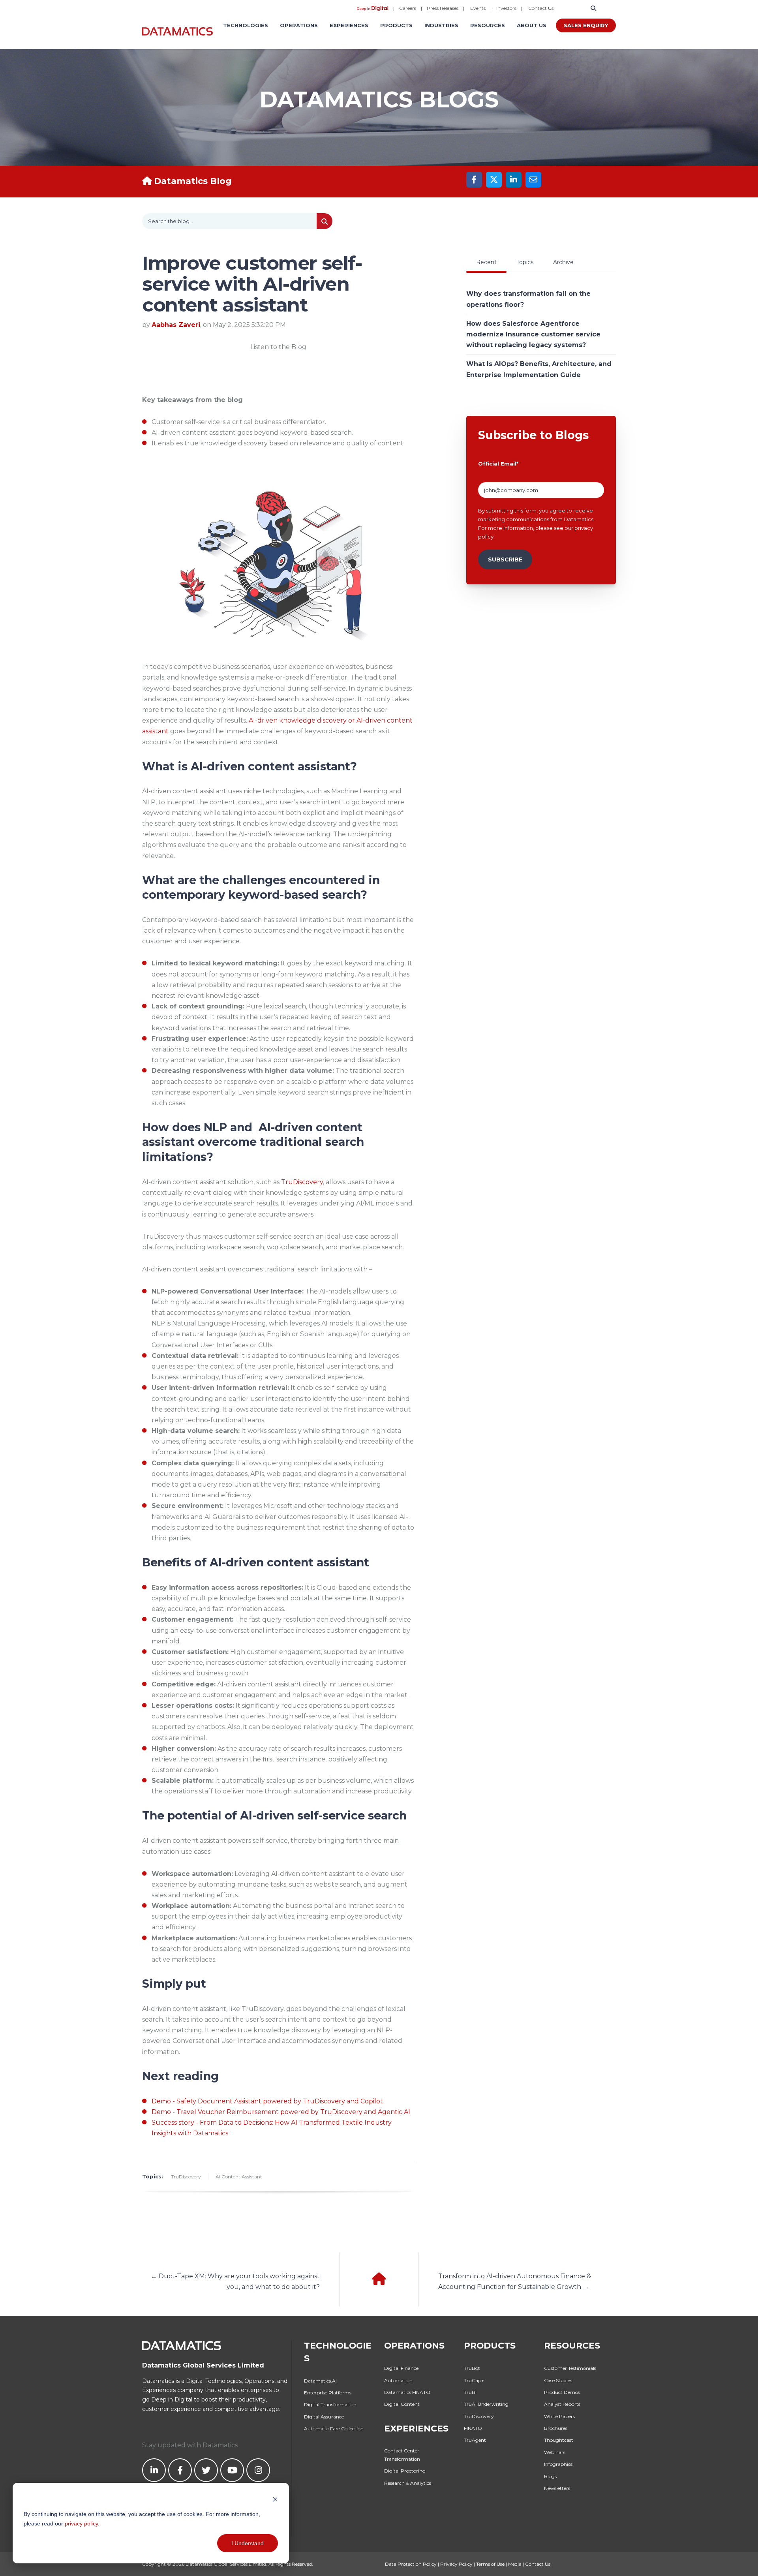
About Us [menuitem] (532, 25)
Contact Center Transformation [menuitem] (402, 2455)
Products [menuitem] (396, 25)
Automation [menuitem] (398, 2380)
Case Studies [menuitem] (558, 2380)
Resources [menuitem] (488, 25)
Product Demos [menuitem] (562, 2392)
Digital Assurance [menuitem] (324, 2417)
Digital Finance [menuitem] (401, 2368)
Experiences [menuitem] (349, 25)
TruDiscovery (302, 1182)
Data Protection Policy (411, 2564)
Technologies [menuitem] (246, 25)
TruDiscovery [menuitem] (479, 2416)
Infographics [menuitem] (558, 2464)
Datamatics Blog (193, 181)
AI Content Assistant (239, 2177)
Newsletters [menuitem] (557, 2488)
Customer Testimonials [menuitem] (570, 2368)
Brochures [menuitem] (556, 2428)
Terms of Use (490, 2564)
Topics (525, 262)
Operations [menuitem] (299, 25)
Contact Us (541, 8)
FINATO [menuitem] (473, 2428)
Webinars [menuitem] (555, 2452)
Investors (506, 8)
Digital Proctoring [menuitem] (405, 2471)
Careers (408, 8)
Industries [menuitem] (441, 25)
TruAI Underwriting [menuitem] (486, 2404)
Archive (563, 262)
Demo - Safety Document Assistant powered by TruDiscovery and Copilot (267, 2101)
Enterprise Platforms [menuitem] (328, 2393)
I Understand (248, 2543)
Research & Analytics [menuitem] (408, 2483)
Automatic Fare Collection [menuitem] (334, 2429)
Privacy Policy (456, 2564)
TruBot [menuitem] (472, 2368)
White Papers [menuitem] (559, 2416)
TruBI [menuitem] (470, 2392)
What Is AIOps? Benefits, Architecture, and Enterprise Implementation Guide (539, 369)
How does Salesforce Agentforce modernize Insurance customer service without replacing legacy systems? (533, 334)
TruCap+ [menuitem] (474, 2380)
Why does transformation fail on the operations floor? (528, 299)
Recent (486, 262)
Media (515, 2564)
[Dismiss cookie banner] (275, 2499)
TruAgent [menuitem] (475, 2440)
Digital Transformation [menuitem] (330, 2404)
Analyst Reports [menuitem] (562, 2404)
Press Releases (443, 8)
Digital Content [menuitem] (402, 2404)
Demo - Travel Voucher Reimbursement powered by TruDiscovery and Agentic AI (281, 2112)
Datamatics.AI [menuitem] (320, 2381)
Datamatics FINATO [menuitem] (407, 2392)
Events (478, 8)
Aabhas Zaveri (176, 325)
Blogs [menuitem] (550, 2476)
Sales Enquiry (586, 25)
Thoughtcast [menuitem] (559, 2440)
